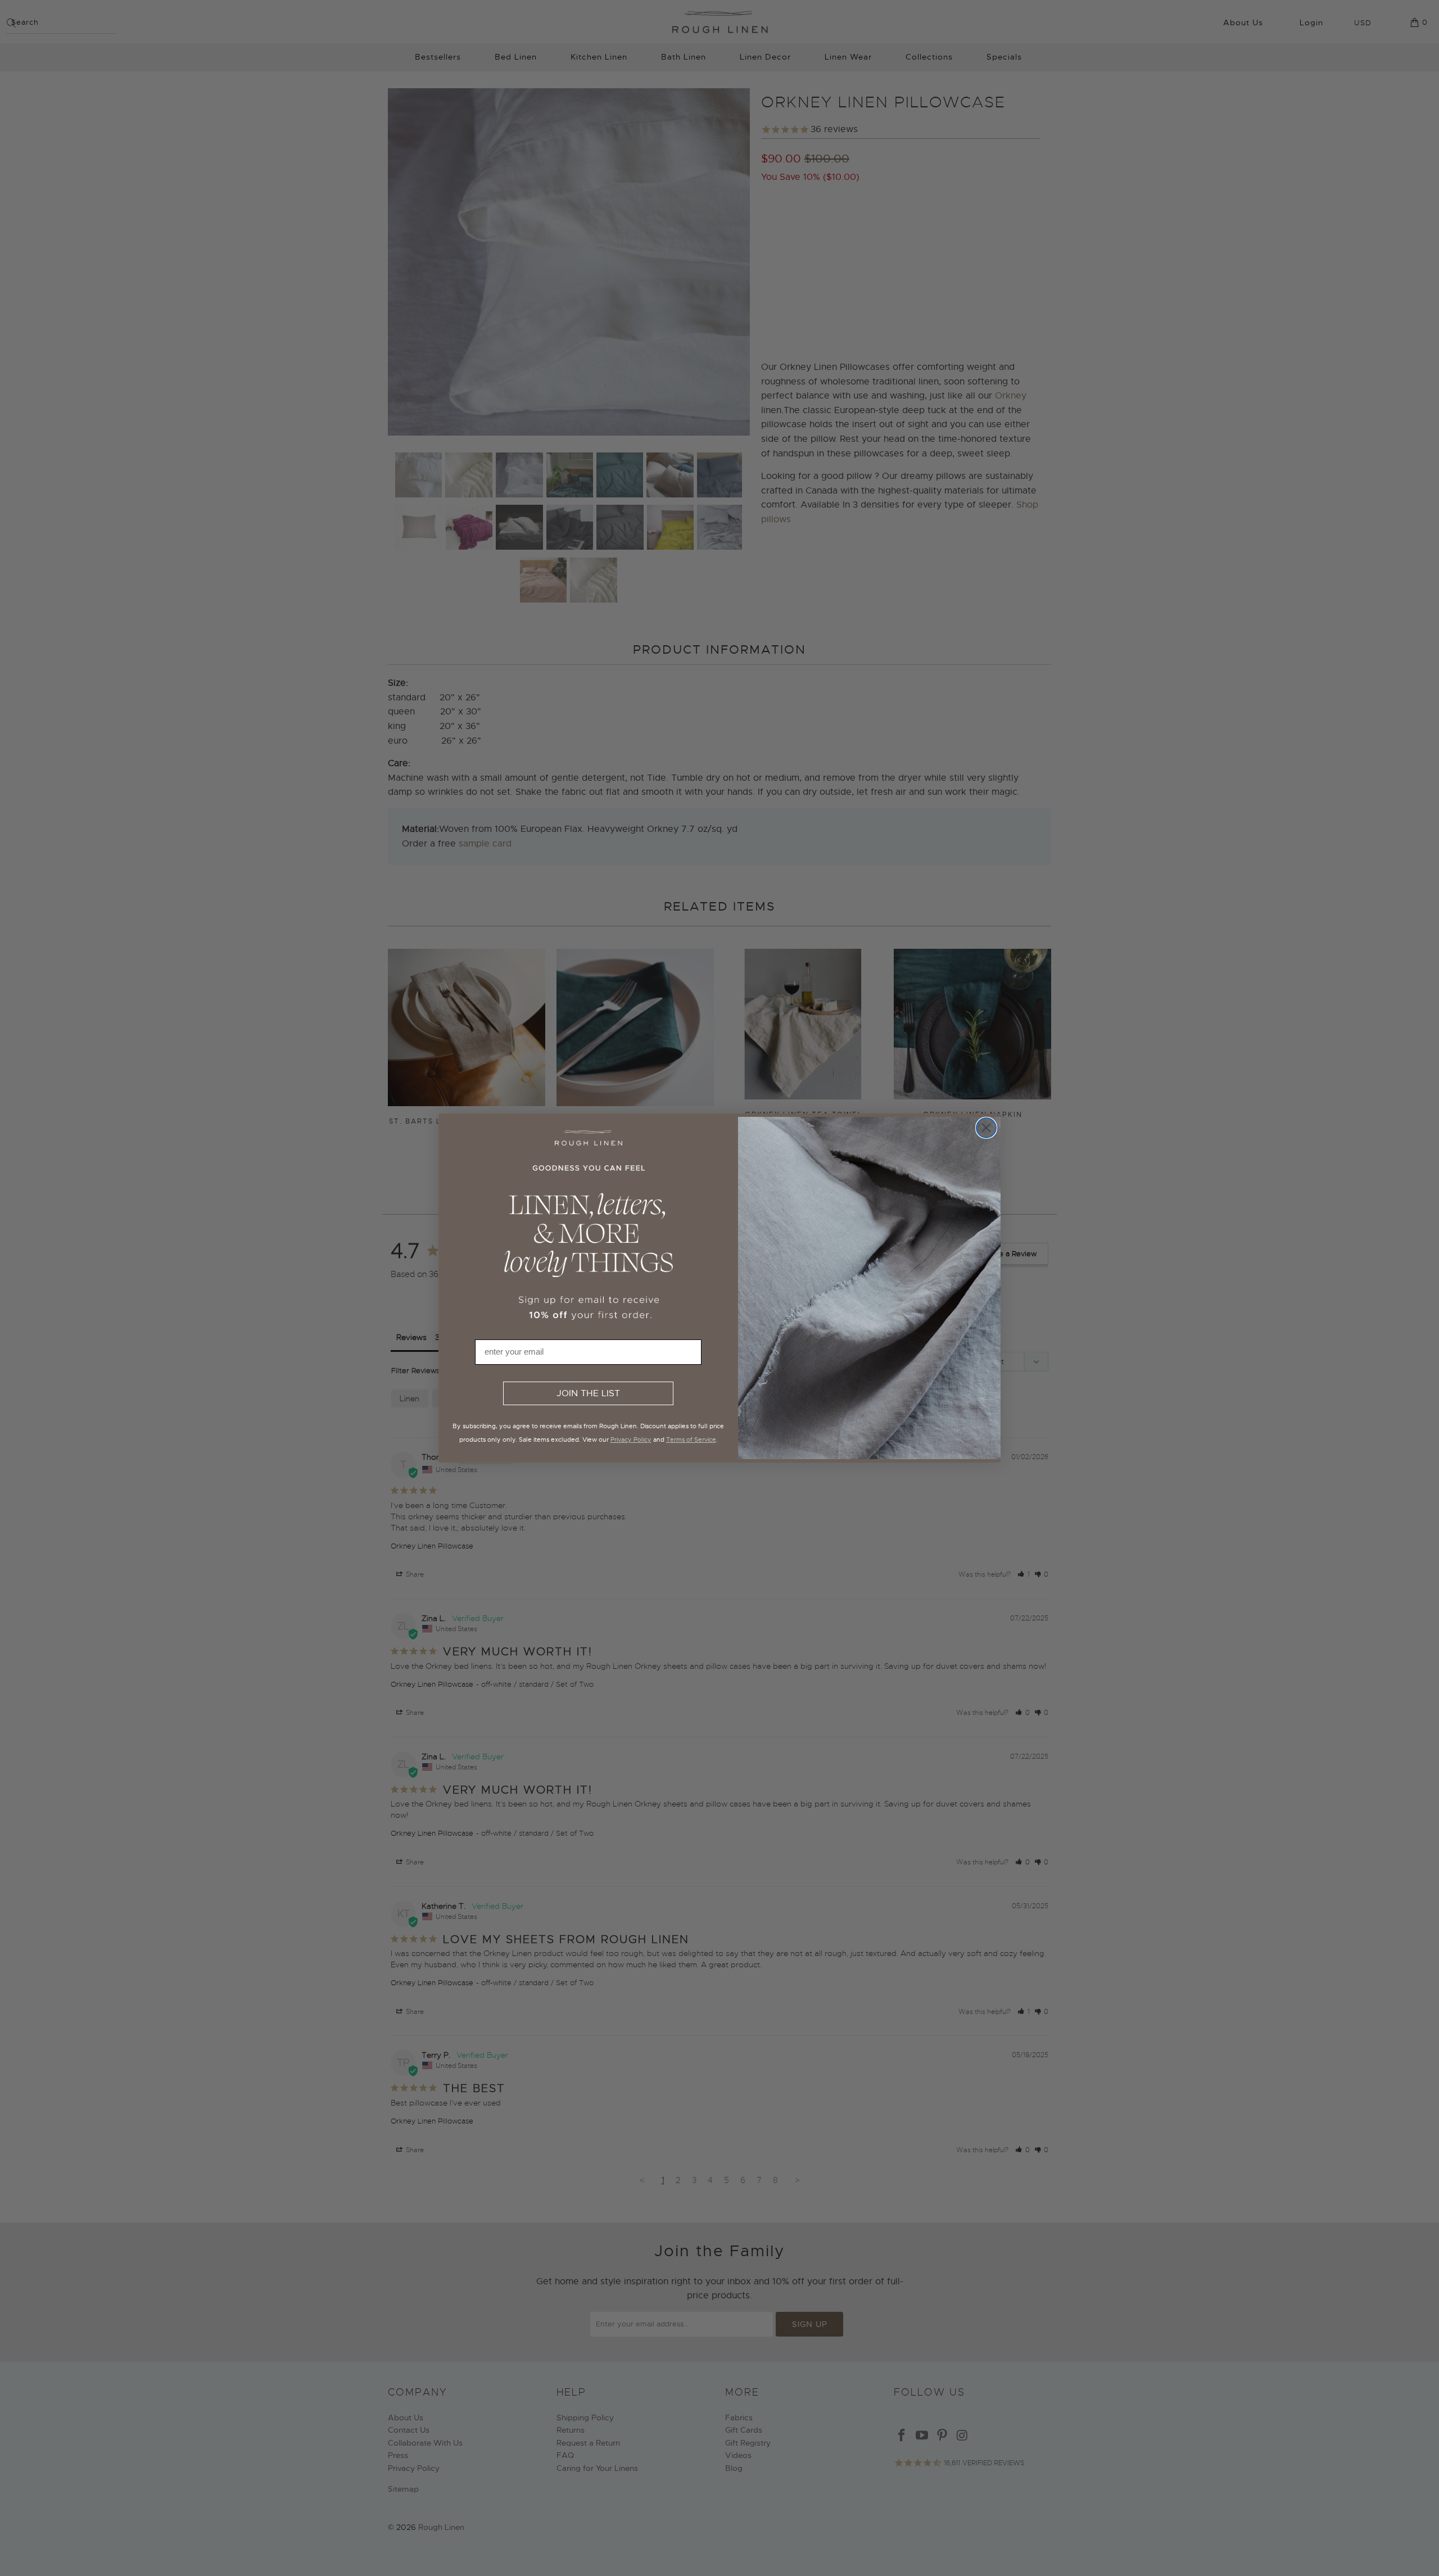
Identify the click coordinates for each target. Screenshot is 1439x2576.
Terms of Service (691, 1439)
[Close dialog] (986, 1128)
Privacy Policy (631, 1439)
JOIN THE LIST (588, 1393)
